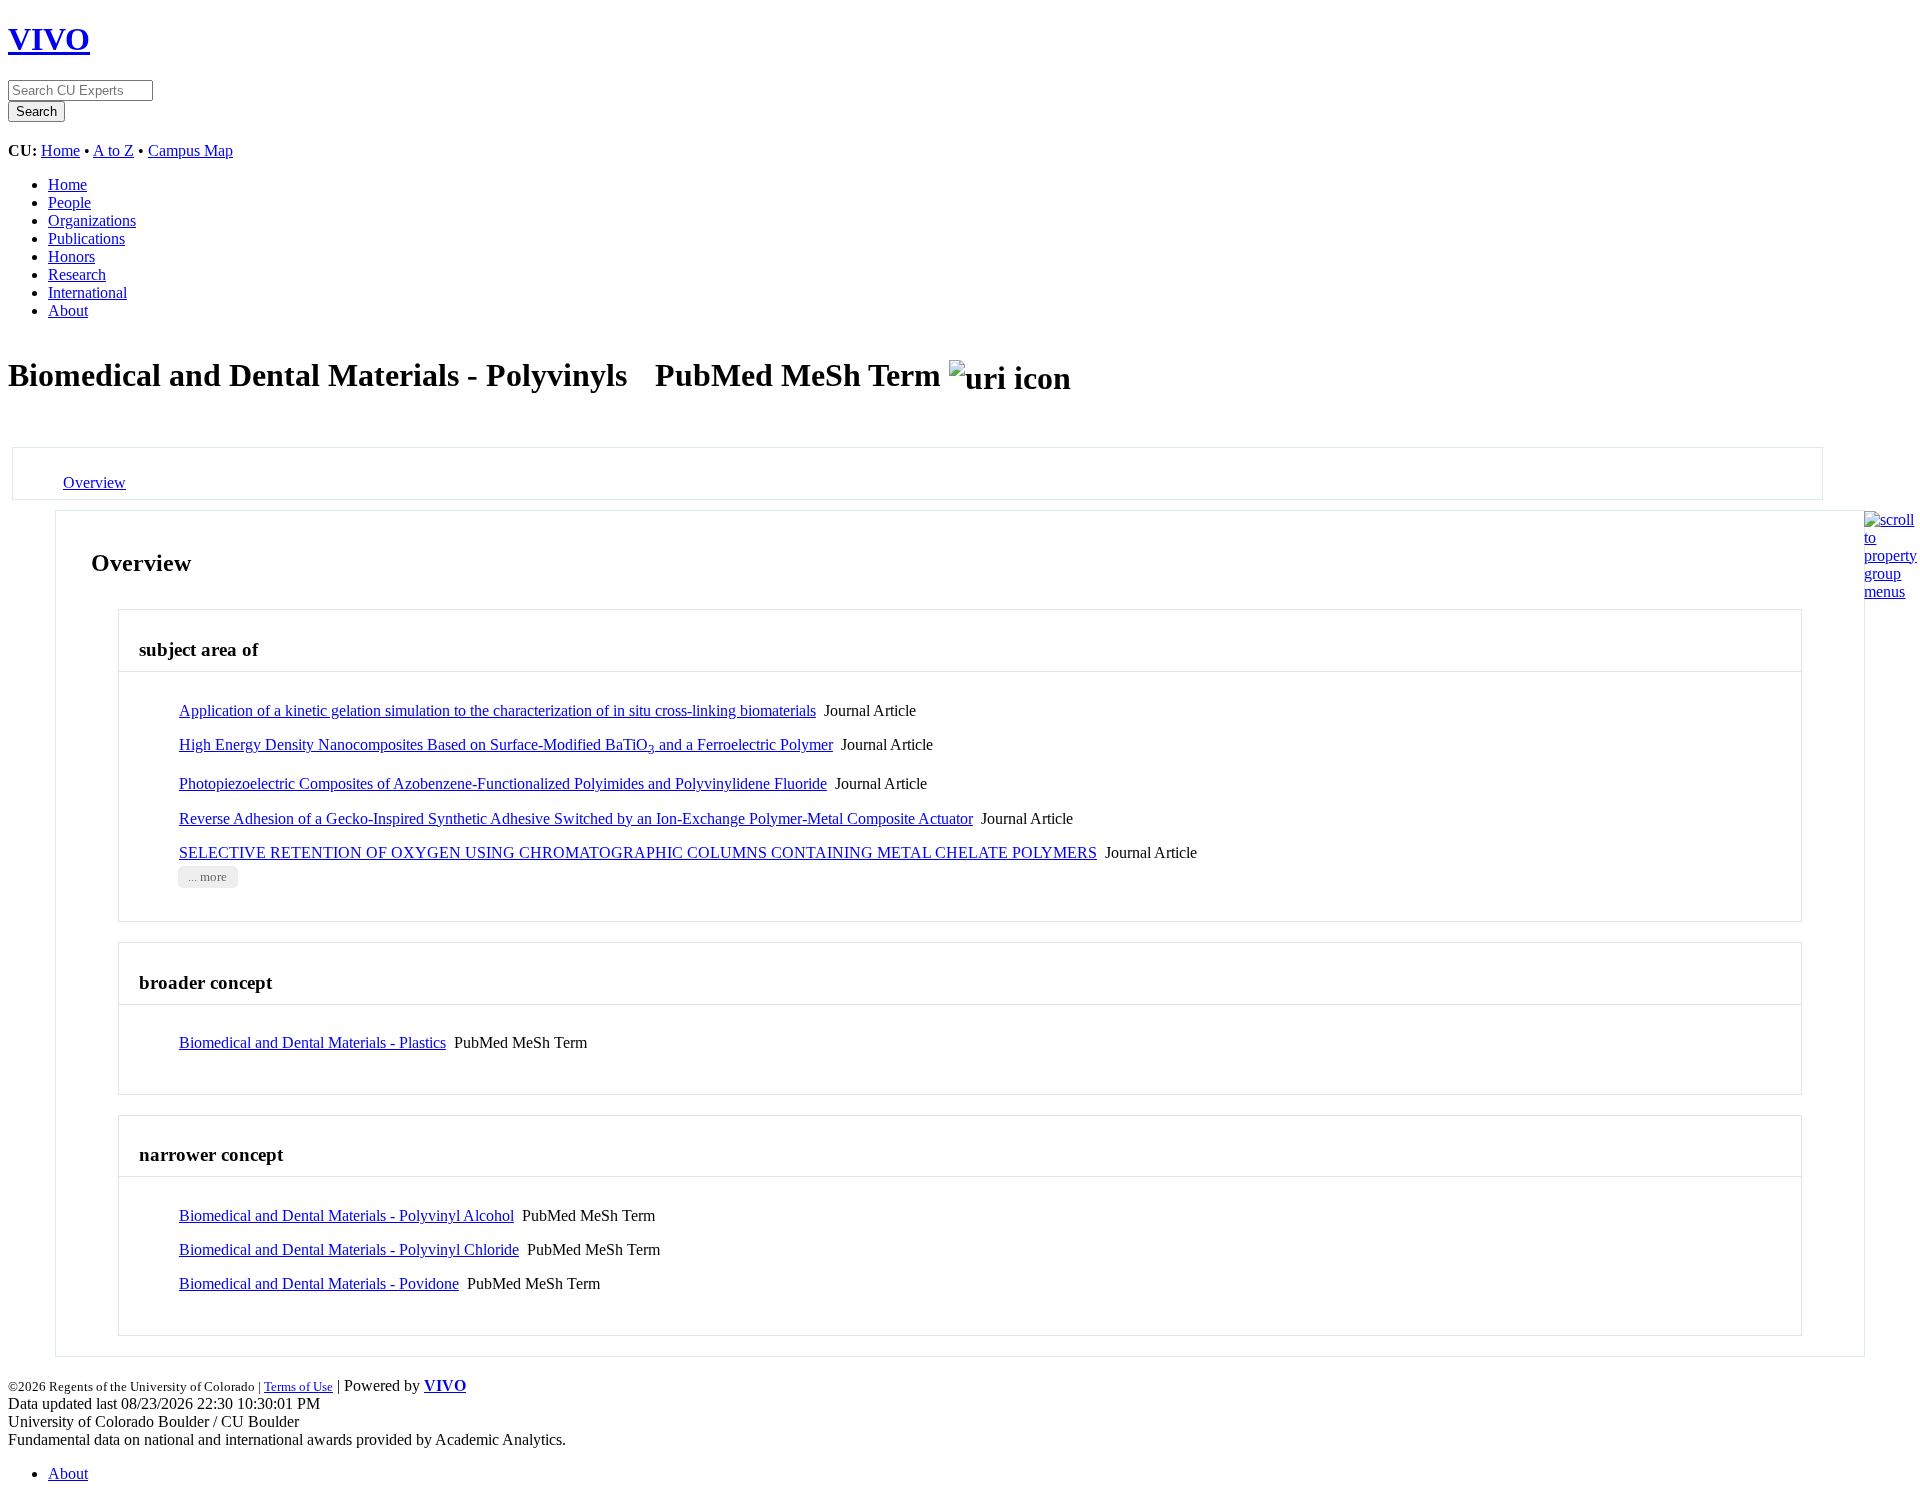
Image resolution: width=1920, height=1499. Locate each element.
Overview (94, 482)
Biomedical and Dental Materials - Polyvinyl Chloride (349, 1249)
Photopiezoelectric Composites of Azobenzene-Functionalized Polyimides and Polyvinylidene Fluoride (503, 783)
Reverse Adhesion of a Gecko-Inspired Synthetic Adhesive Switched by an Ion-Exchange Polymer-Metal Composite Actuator (576, 818)
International (87, 292)
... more (207, 877)
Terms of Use (298, 1386)
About (68, 310)
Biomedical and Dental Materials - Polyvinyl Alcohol (346, 1215)
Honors (71, 256)
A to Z (113, 150)
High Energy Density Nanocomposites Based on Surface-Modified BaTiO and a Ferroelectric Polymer (506, 744)
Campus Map (190, 150)
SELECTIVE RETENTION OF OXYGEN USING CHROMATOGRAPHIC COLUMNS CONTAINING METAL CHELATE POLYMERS (638, 852)
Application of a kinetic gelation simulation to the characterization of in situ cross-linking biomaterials (497, 710)
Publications (86, 238)
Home (60, 150)
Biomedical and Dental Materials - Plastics (312, 1042)
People (69, 202)
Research (77, 274)
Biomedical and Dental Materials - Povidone (319, 1283)
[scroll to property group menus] (1890, 591)
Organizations (92, 220)
